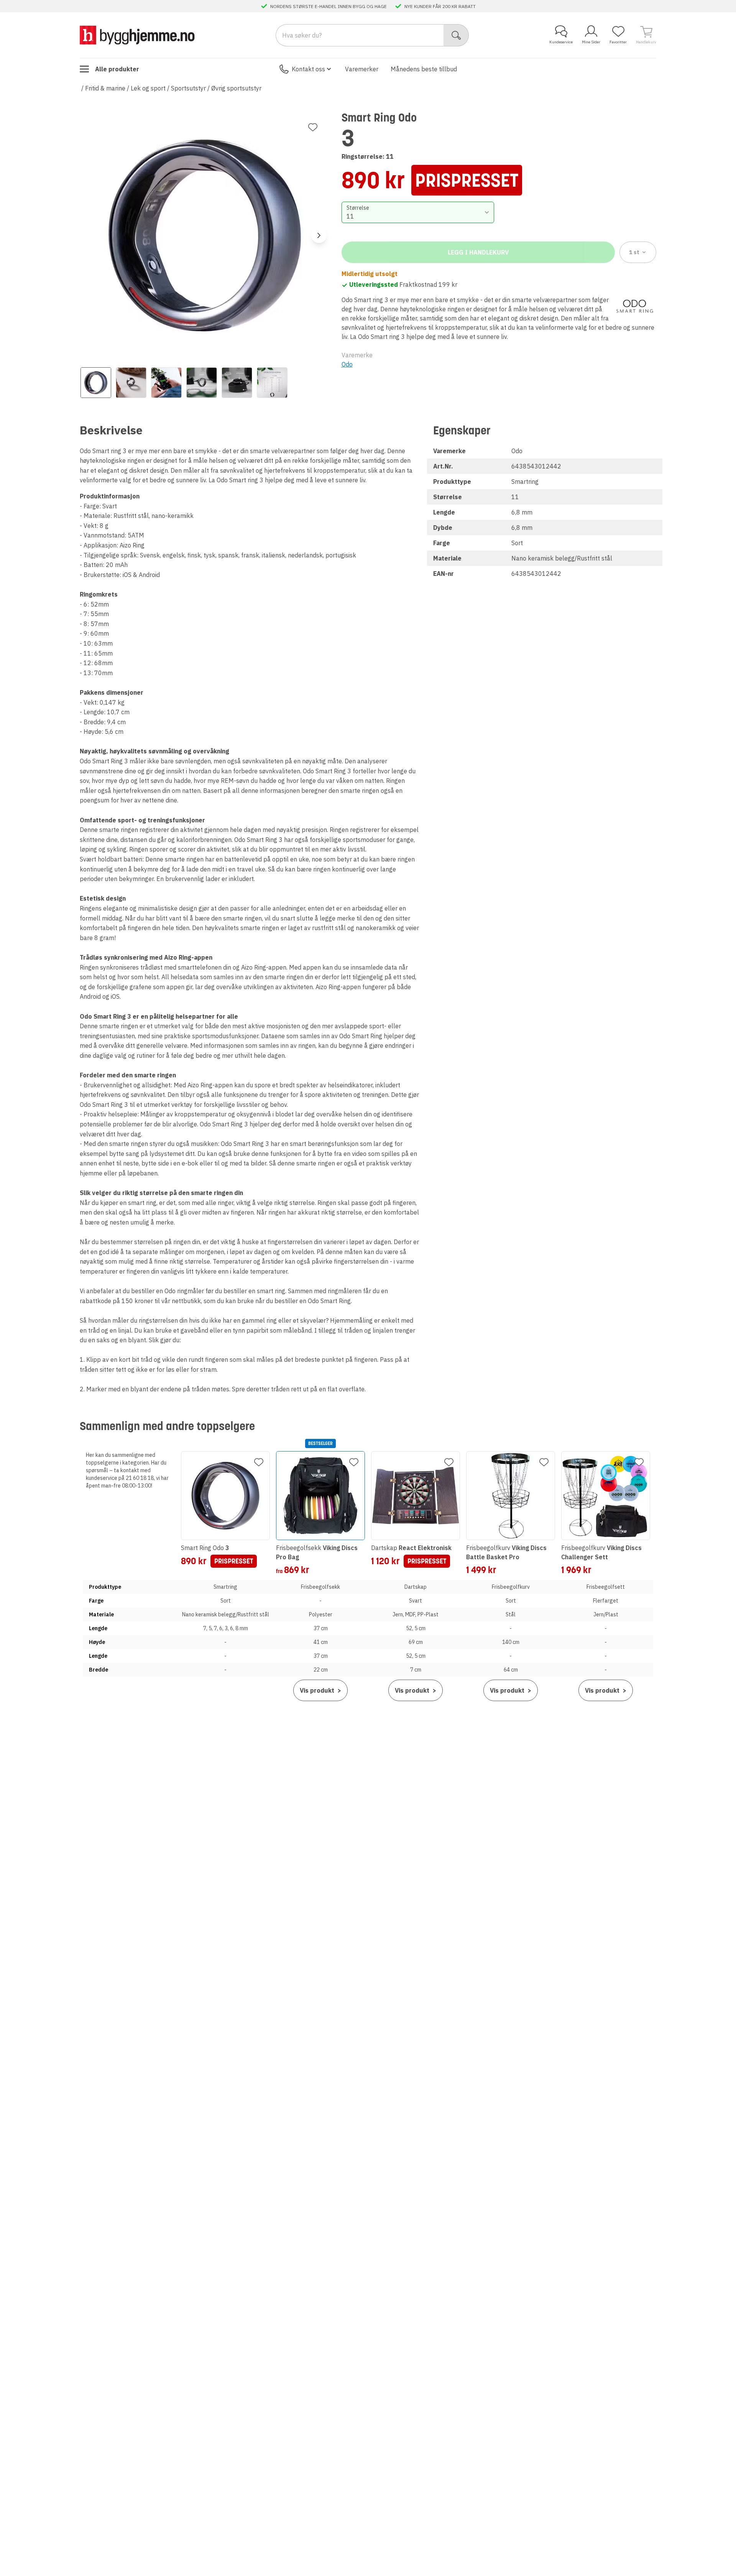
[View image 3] (166, 383)
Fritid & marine (105, 88)
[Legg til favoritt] (313, 127)
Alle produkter (117, 69)
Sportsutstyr (188, 88)
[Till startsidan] (137, 35)
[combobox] (418, 212)
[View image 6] (272, 383)
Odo (347, 364)
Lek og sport (148, 88)
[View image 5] (237, 383)
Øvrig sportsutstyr (236, 88)
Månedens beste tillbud (424, 69)
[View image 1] (96, 383)
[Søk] (456, 35)
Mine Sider (591, 42)
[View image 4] (202, 383)
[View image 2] (131, 383)
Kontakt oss (308, 69)
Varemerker (362, 69)
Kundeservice (561, 42)
